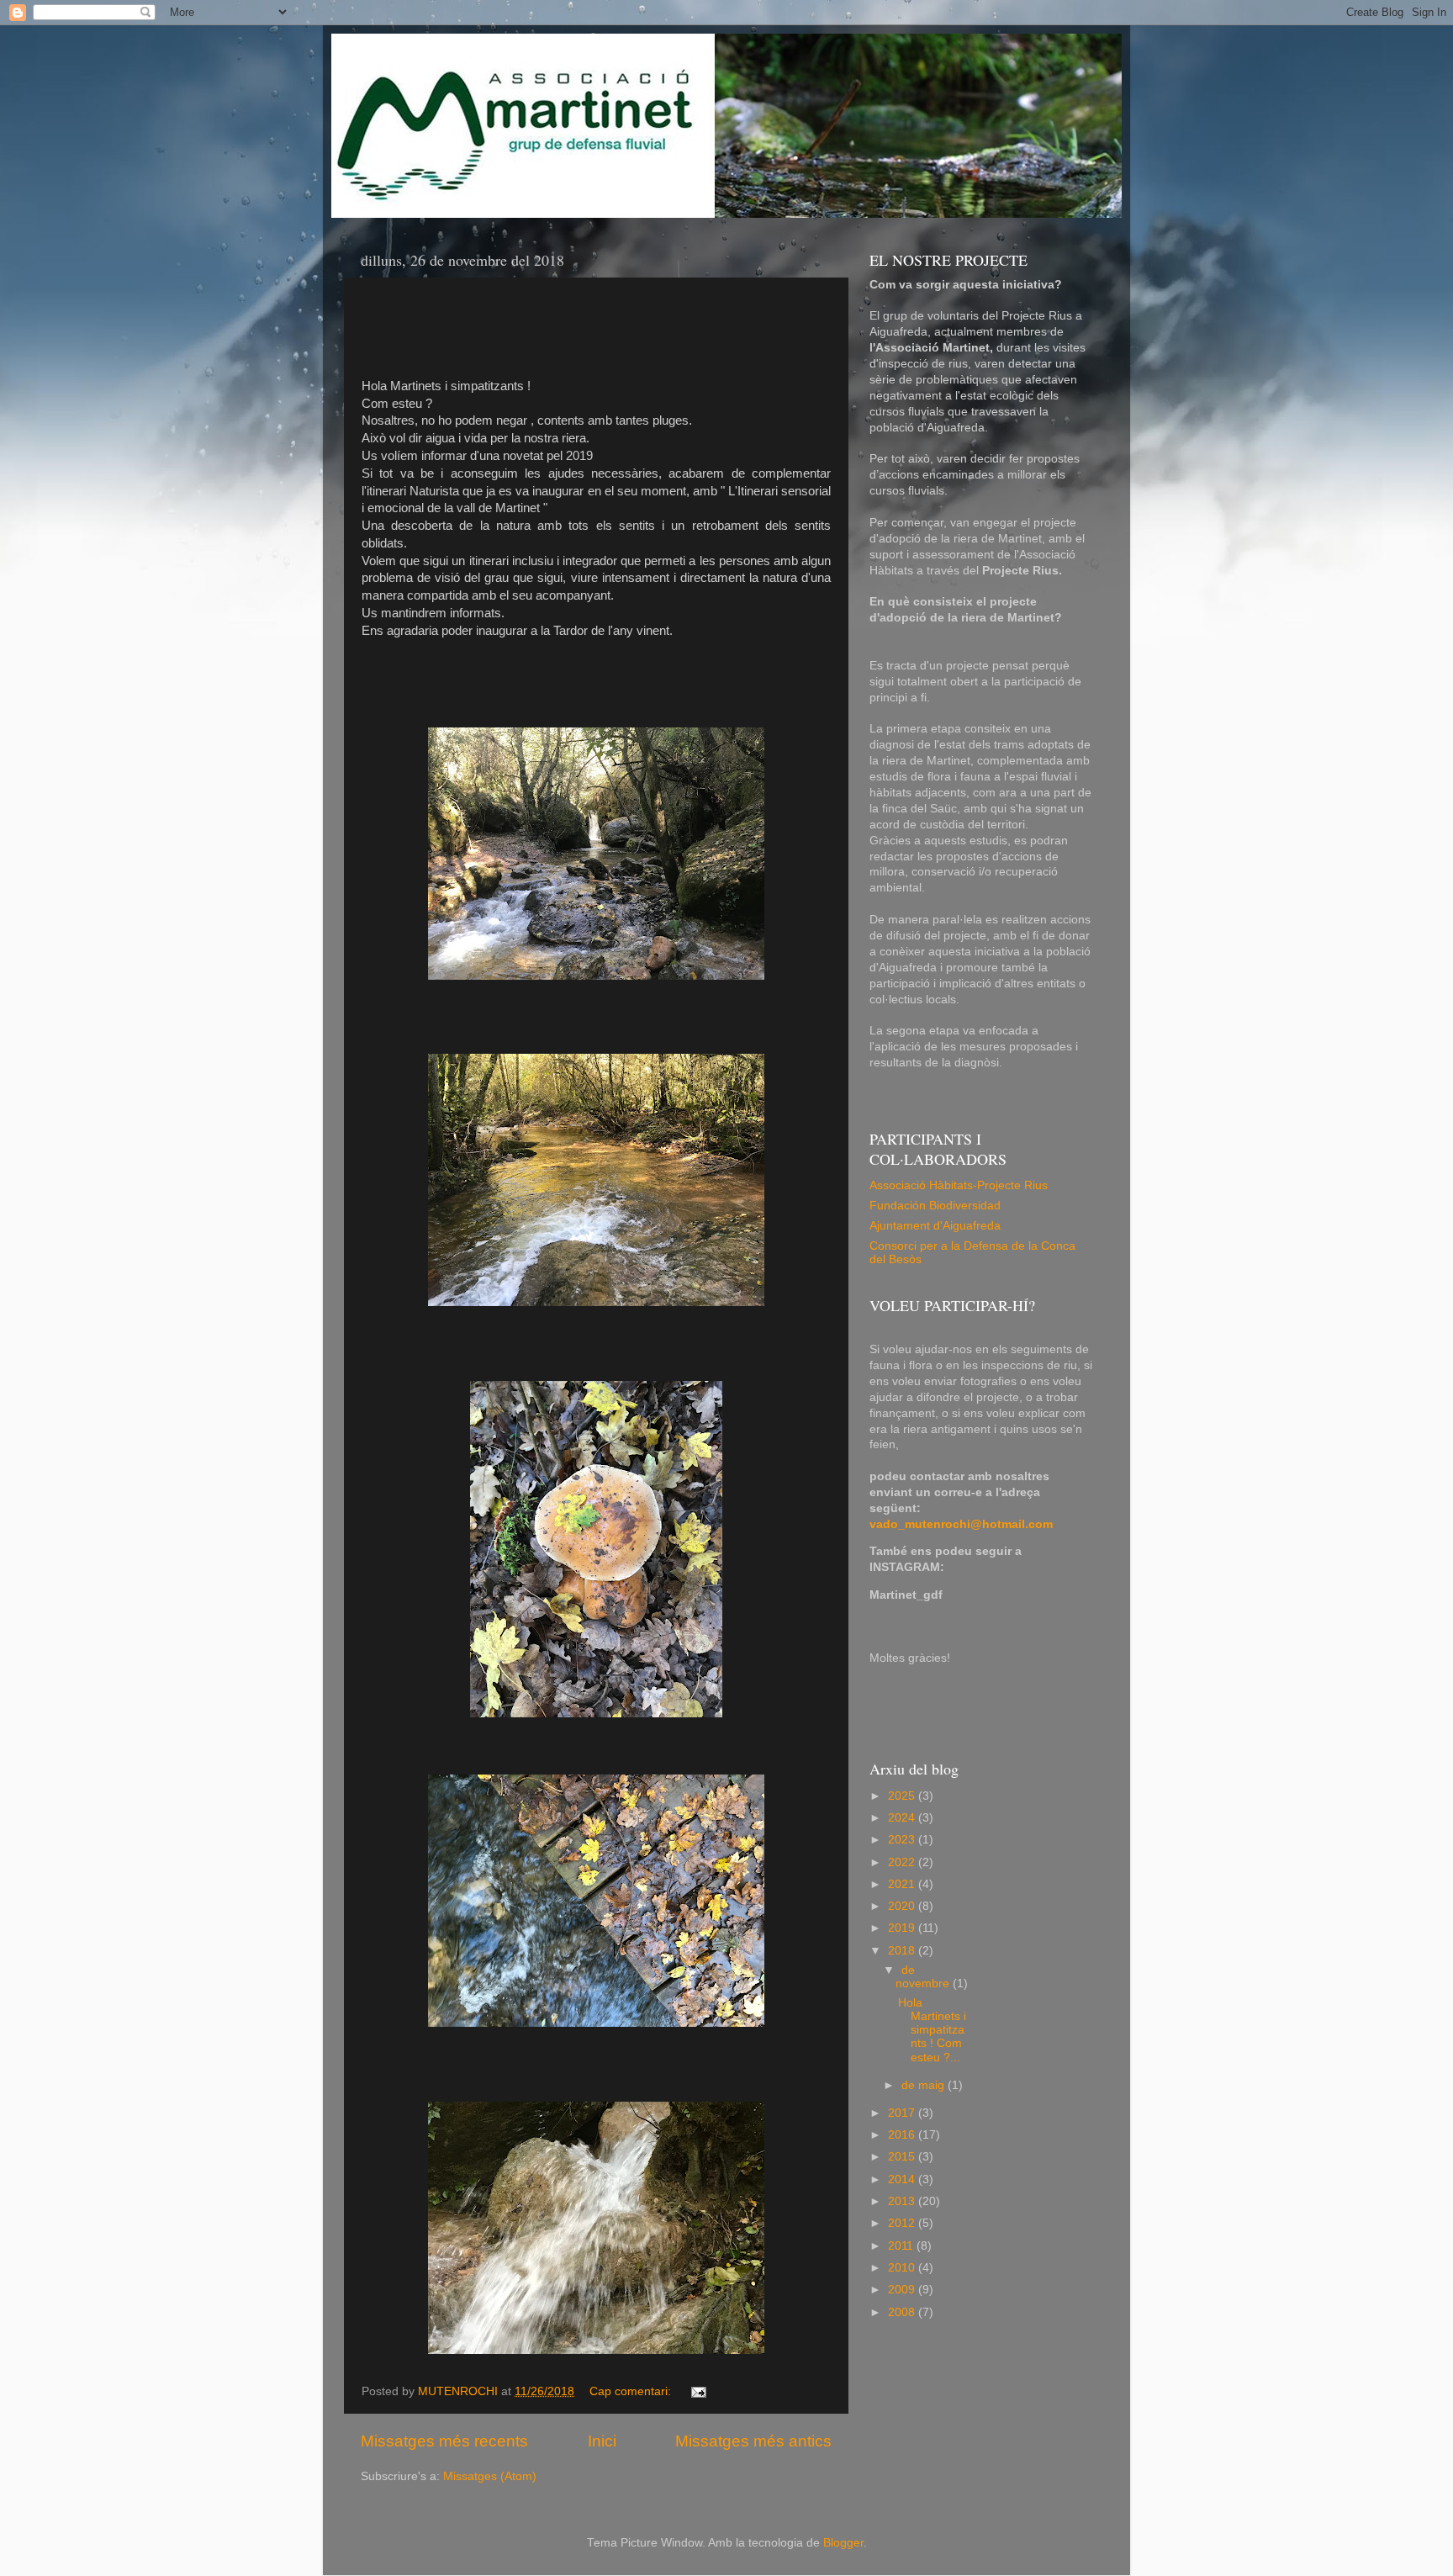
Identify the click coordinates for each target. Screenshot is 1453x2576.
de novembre (924, 1977)
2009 (903, 2290)
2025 (903, 1796)
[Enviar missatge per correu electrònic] (697, 2391)
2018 (903, 1951)
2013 (903, 2201)
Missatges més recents (444, 2441)
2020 (903, 1906)
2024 (903, 1818)
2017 (903, 2113)
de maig (925, 2085)
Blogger (843, 2543)
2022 (903, 1862)
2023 (903, 1840)
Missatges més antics (753, 2441)
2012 (903, 2223)
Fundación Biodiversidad (935, 1206)
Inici (602, 2441)
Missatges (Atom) (490, 2476)
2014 (903, 2179)
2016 (903, 2135)
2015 (903, 2157)
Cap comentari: (632, 2391)
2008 (903, 2312)
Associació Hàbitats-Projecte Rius (959, 1185)
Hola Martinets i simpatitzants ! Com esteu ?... (932, 2030)
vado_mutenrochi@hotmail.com (961, 1524)
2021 (903, 1884)
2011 (902, 2246)
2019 (903, 1928)
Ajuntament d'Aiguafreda (935, 1226)
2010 (903, 2268)
